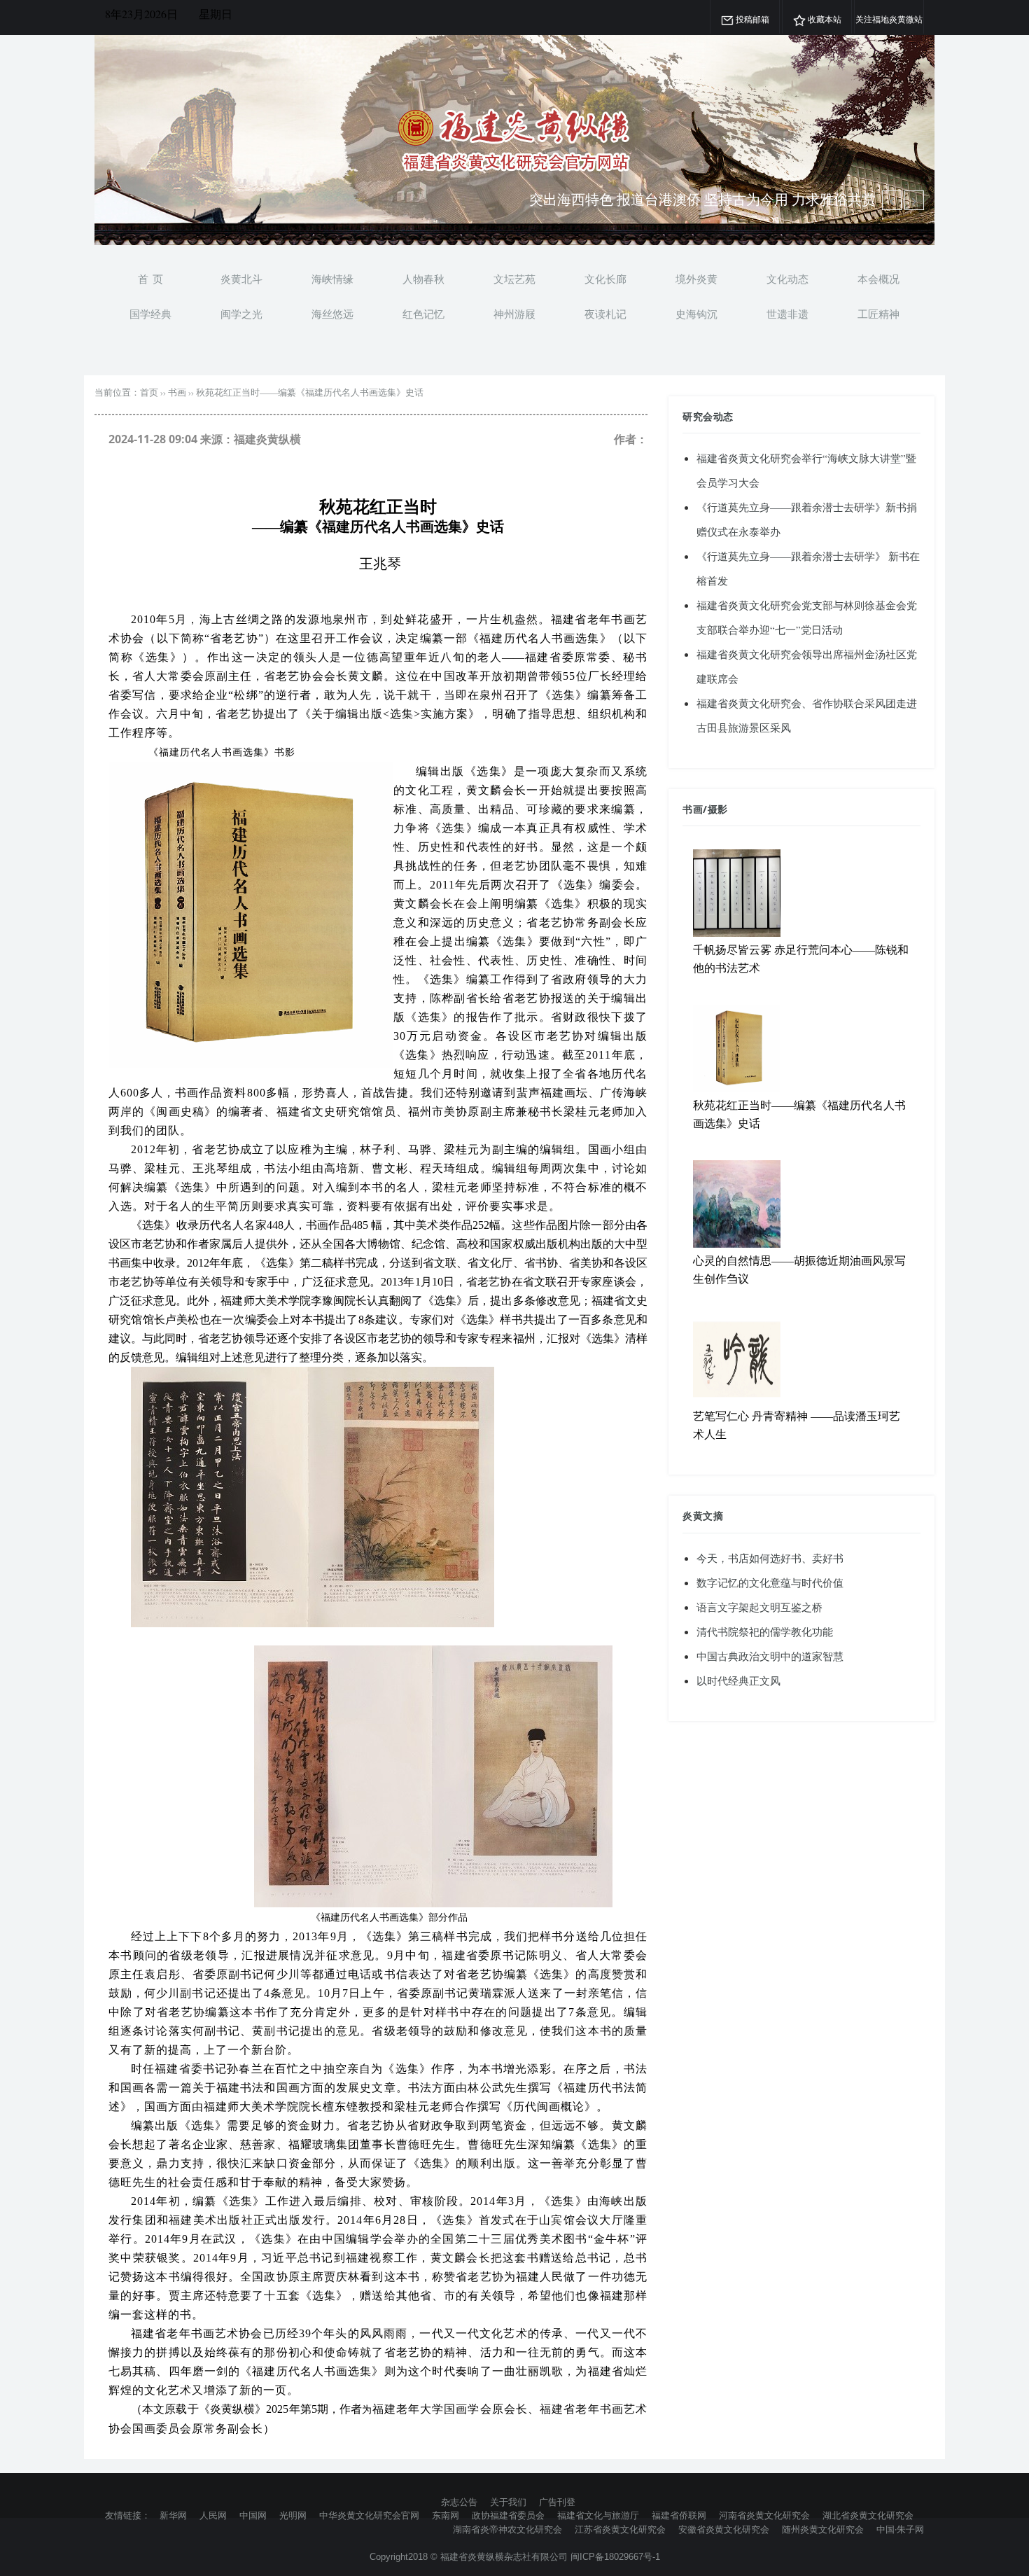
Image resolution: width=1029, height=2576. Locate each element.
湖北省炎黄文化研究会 (868, 2515)
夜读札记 (605, 314)
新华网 (173, 2515)
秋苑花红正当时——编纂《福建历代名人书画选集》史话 (310, 392)
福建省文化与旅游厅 (598, 2515)
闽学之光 (241, 314)
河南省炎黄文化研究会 (764, 2515)
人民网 (213, 2515)
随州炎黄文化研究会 (823, 2529)
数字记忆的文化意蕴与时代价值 (770, 1582)
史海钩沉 (696, 314)
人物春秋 (423, 279)
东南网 (446, 2515)
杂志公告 (459, 2502)
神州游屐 (514, 314)
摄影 (718, 809)
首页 (149, 392)
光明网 (293, 2515)
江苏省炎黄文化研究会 (620, 2529)
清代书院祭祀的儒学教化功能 (765, 1631)
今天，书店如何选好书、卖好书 (770, 1558)
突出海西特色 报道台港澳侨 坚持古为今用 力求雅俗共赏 (702, 199)
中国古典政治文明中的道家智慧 (770, 1656)
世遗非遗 (787, 314)
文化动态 (787, 279)
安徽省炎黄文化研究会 (724, 2529)
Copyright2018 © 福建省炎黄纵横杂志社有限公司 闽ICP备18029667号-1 (515, 2557)
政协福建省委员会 (508, 2515)
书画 (177, 392)
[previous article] (914, 200)
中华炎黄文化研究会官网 (369, 2515)
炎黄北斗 (241, 279)
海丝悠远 (332, 314)
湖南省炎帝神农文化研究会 (507, 2529)
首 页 (150, 279)
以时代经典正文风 (738, 1680)
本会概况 (878, 279)
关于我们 (508, 2502)
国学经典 (150, 314)
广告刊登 (557, 2502)
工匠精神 (878, 314)
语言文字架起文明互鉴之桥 (759, 1607)
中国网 (253, 2515)
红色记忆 (423, 314)
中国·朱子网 (900, 2529)
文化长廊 (605, 279)
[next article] (892, 200)
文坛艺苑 (514, 279)
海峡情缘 (332, 279)
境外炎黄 (696, 279)
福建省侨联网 (679, 2515)
